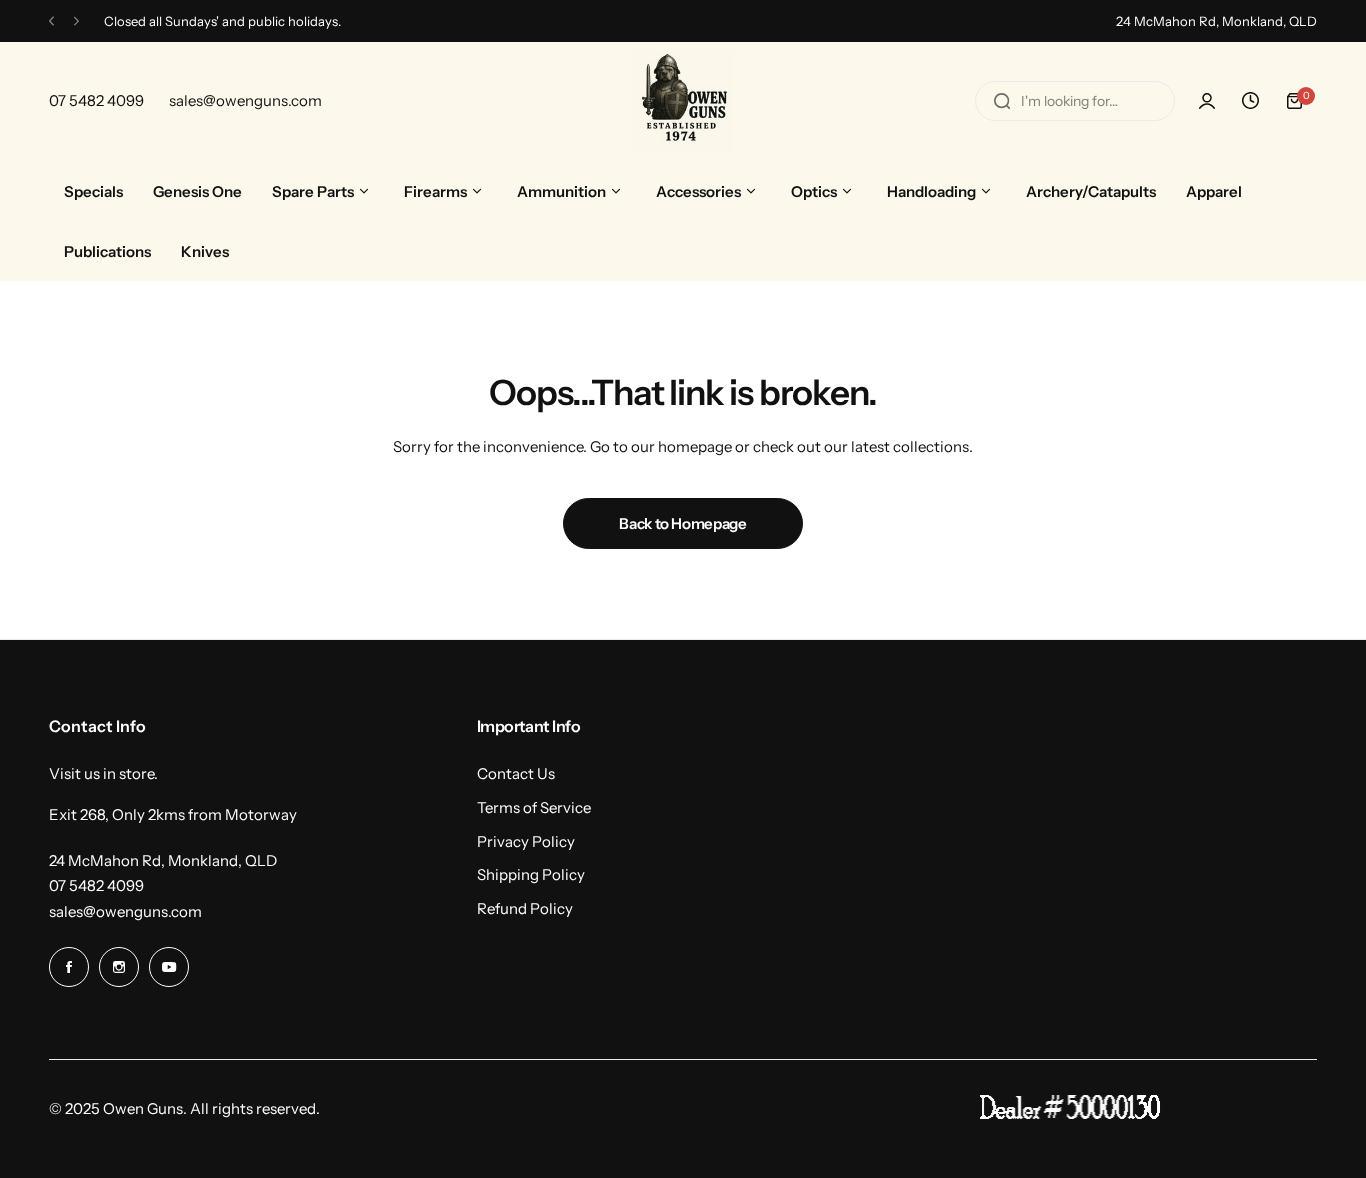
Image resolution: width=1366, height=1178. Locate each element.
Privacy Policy (526, 841)
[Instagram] (119, 967)
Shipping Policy (531, 874)
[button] (51, 21)
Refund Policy (525, 908)
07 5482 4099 (96, 885)
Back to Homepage (682, 523)
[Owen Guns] (683, 101)
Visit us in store (101, 773)
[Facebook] (69, 967)
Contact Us (516, 773)
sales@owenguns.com (125, 911)
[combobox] (1075, 101)
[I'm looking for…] (1002, 101)
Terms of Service (534, 807)
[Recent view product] (1251, 101)
